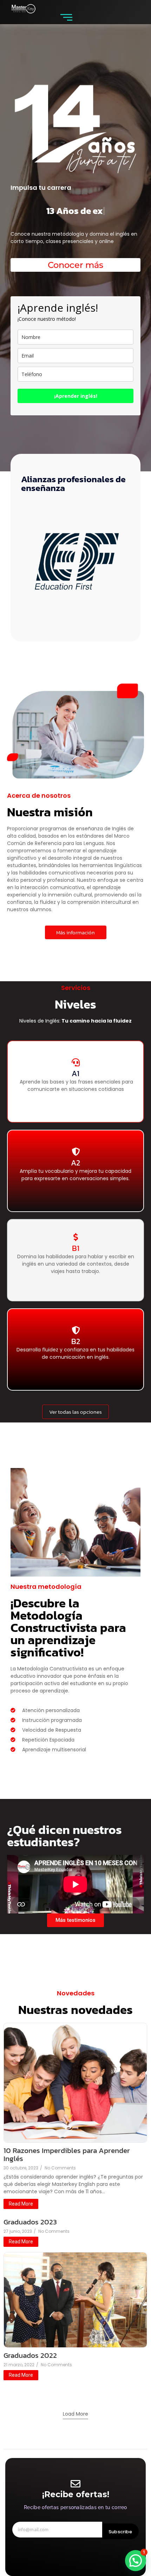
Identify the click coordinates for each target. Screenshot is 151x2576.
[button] (136, 2561)
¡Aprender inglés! (76, 396)
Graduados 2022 (30, 2355)
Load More (75, 2414)
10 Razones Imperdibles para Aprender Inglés (67, 2154)
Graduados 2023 (30, 2222)
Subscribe (120, 2532)
